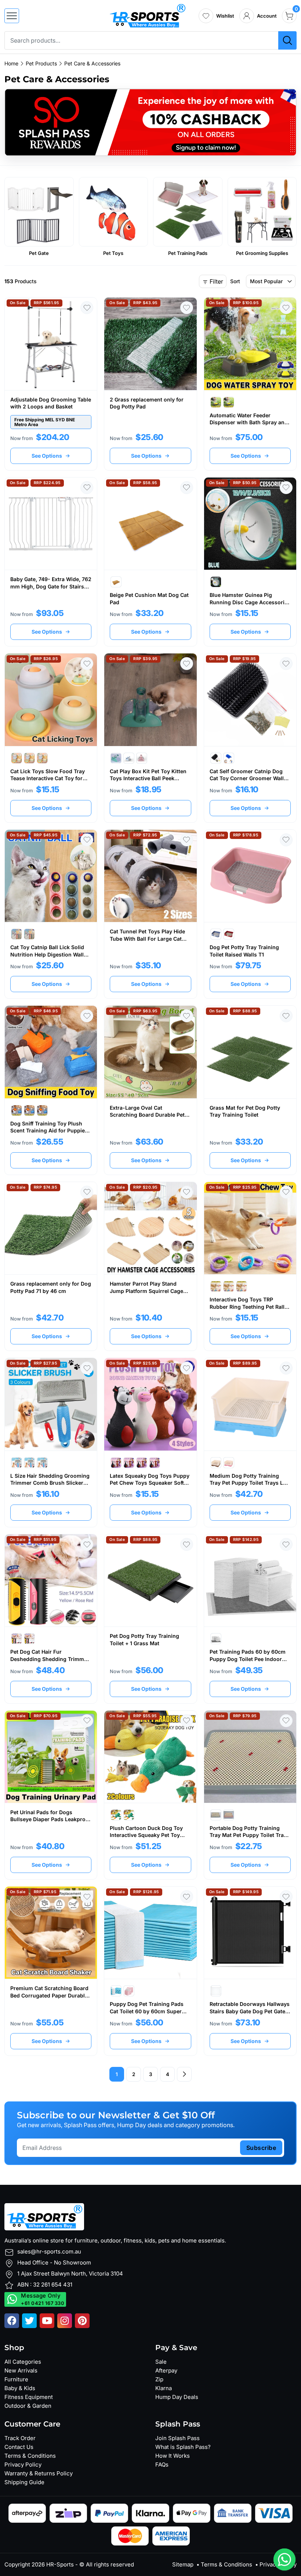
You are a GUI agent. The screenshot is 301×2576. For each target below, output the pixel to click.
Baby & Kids (20, 2388)
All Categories (23, 2362)
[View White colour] (17, 934)
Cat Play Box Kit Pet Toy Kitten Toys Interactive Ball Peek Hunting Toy (148, 778)
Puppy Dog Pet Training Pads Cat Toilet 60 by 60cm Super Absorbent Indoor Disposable (147, 2011)
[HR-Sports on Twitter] (29, 2321)
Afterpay (166, 2370)
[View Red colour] (17, 1463)
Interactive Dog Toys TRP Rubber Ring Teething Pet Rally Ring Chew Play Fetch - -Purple (249, 1307)
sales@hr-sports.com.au (49, 2251)
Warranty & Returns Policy (39, 2473)
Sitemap (183, 2564)
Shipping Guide (24, 2482)
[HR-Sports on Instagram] (65, 2321)
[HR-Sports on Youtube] (47, 2321)
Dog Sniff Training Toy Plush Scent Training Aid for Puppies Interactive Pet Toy (49, 1131)
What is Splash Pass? (183, 2447)
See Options (47, 456)
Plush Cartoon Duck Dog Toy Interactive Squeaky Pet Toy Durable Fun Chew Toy (146, 1835)
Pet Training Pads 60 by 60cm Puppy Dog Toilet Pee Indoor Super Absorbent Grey (248, 1659)
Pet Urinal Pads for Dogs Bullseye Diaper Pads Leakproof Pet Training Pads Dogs (50, 1819)
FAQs (162, 2465)
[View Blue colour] (229, 402)
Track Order (20, 2438)
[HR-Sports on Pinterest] (82, 2321)
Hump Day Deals (177, 2397)
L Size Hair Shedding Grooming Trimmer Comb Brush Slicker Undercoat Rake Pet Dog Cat (50, 1483)
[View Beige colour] (116, 582)
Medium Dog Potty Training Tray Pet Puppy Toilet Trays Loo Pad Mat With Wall (250, 1483)
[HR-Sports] (147, 15)
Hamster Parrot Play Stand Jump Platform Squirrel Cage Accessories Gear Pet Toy (146, 1291)
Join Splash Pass (177, 2438)
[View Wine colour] (229, 934)
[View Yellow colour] (42, 758)
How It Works (173, 2456)
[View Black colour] (216, 758)
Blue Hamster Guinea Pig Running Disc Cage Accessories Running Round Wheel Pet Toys (250, 602)
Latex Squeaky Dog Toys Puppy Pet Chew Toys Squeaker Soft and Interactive (150, 1483)
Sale (161, 2362)
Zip (159, 2379)
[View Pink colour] (142, 758)
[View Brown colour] (142, 1463)
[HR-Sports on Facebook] (12, 2321)
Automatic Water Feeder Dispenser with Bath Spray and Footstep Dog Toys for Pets (249, 422)
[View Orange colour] (42, 1110)
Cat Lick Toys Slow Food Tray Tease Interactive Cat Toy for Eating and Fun (48, 778)
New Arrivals (21, 2370)
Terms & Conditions (30, 2456)
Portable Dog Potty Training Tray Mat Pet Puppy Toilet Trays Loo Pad (250, 1835)
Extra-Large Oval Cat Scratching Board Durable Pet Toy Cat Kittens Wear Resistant (149, 1115)
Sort (235, 281)
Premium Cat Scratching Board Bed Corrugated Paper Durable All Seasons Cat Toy (49, 1995)
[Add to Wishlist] (87, 308)
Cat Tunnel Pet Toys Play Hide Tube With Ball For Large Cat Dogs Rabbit (147, 938)
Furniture (16, 2379)
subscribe (261, 2148)
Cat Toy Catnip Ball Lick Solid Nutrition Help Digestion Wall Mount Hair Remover (47, 954)
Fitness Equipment (29, 2397)
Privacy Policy (23, 2465)
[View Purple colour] (242, 1286)
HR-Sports (60, 2564)
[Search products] (287, 40)
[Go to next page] (184, 2074)
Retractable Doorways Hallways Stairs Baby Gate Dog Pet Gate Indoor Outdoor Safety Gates (250, 2011)
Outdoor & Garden (28, 2406)
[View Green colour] (29, 758)
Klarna (164, 2388)
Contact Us (19, 2447)
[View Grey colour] (216, 402)
